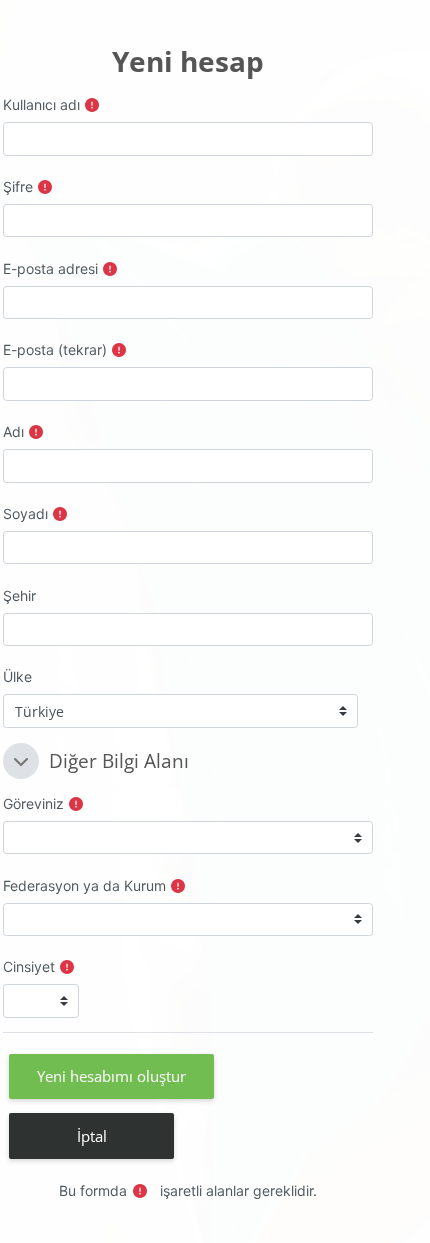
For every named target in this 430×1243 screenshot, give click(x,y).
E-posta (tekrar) (55, 349)
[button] (21, 761)
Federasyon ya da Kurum (84, 885)
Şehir (19, 595)
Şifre (18, 186)
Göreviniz (33, 803)
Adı (13, 431)
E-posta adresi (50, 268)
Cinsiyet (29, 966)
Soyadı (25, 513)
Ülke (17, 676)
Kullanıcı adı (41, 104)
